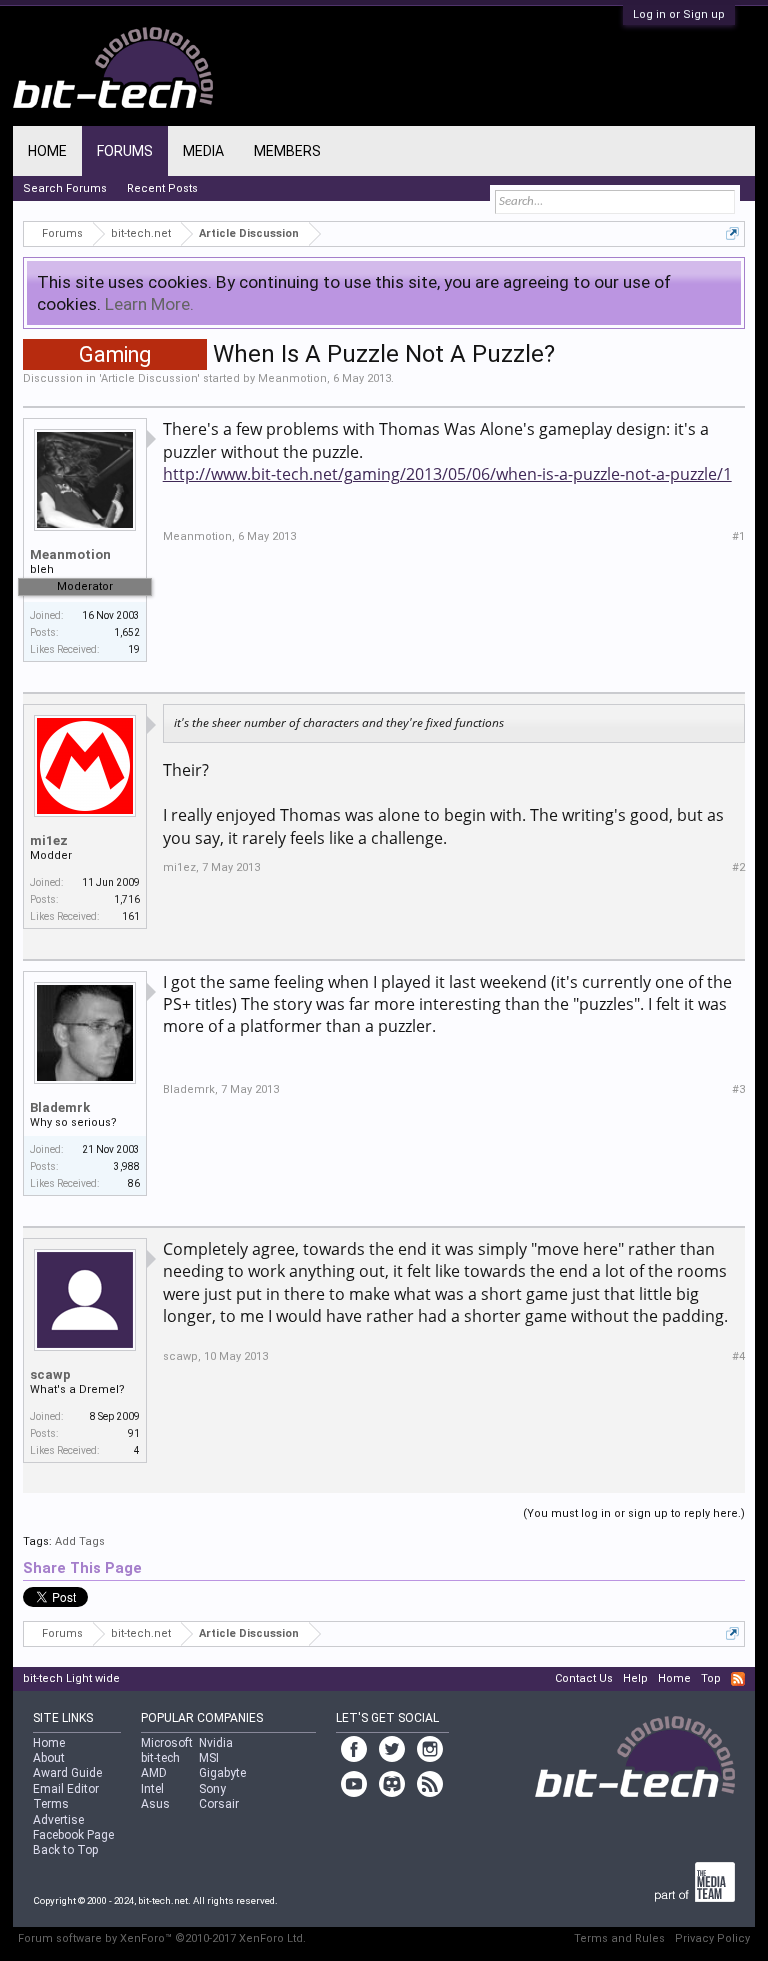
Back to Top (65, 1850)
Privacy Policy (712, 1938)
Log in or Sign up (679, 14)
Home (47, 151)
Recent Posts (162, 188)
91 (134, 1433)
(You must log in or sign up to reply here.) (634, 1513)
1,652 (127, 632)
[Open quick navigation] (732, 233)
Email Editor (66, 1789)
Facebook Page (73, 1835)
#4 (738, 1356)
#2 (738, 867)
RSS (738, 1679)
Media (203, 151)
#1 (738, 536)
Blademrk (60, 1107)
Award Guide (67, 1773)
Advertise (58, 1820)
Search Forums (65, 188)
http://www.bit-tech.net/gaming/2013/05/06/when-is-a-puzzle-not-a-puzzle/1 (447, 474)
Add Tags (80, 1541)
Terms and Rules (619, 1938)
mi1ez (49, 840)
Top (711, 1678)
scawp (50, 1374)
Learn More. (149, 304)
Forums (125, 151)
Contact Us (584, 1678)
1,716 (127, 899)
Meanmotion (292, 378)
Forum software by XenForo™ (162, 1938)
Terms (51, 1804)
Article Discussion (149, 378)
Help (635, 1678)
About (49, 1758)
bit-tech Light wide (71, 1678)
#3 (738, 1089)
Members (287, 151)
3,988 (127, 1166)
